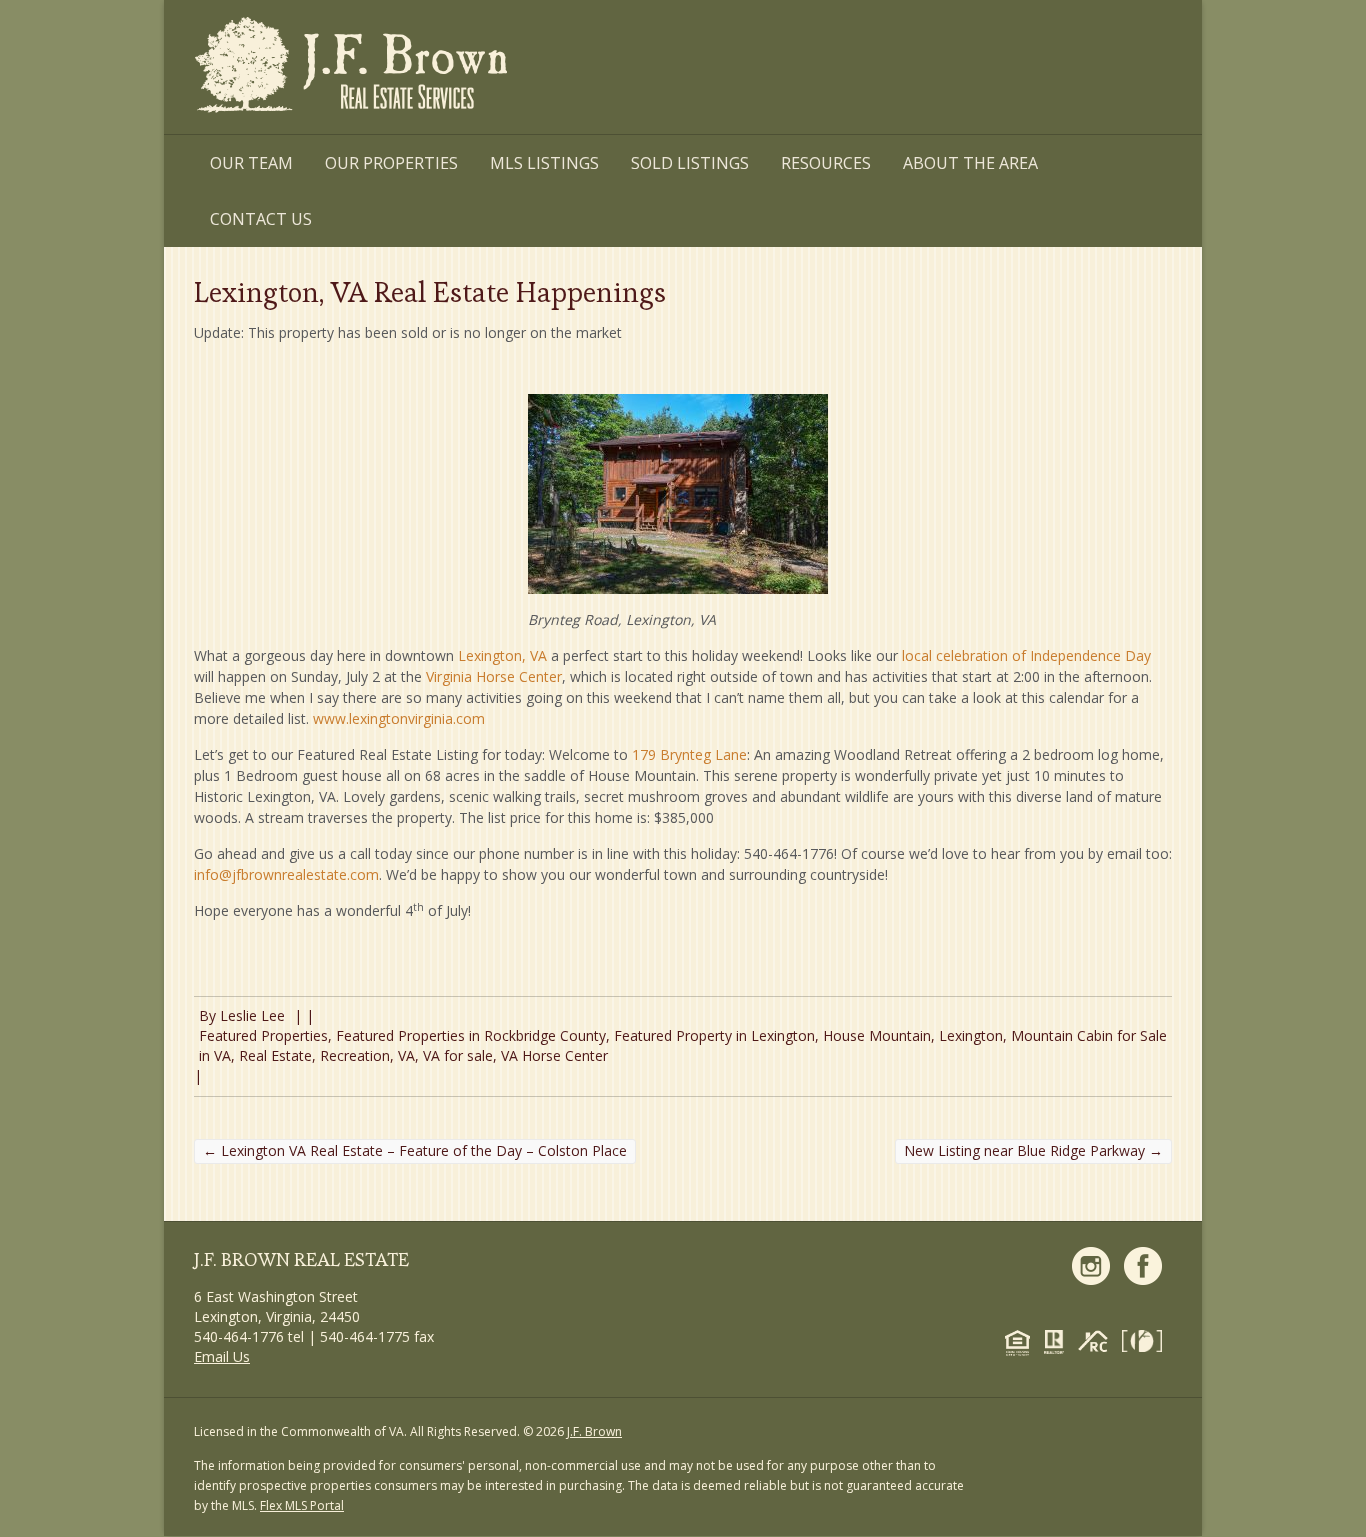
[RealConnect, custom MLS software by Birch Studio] (1098, 1339)
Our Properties (391, 163)
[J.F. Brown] (353, 68)
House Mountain (877, 1035)
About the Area (970, 163)
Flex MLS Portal (302, 1505)
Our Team (251, 163)
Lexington (971, 1035)
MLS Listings (544, 163)
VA (406, 1055)
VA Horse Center (554, 1055)
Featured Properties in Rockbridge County (471, 1035)
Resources (826, 163)
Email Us (222, 1356)
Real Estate (275, 1055)
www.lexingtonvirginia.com (399, 718)
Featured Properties (263, 1035)
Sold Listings (690, 163)
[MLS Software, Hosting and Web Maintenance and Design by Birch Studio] (1147, 1339)
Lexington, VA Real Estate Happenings (430, 292)
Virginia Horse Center (494, 676)
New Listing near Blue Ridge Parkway (1033, 1150)
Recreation (355, 1055)
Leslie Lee (252, 1015)
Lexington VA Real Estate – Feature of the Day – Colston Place (415, 1150)
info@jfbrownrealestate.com (286, 874)
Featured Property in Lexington (714, 1035)
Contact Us (261, 219)
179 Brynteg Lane (689, 754)
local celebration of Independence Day (1026, 655)
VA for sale (458, 1055)
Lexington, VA (502, 655)
